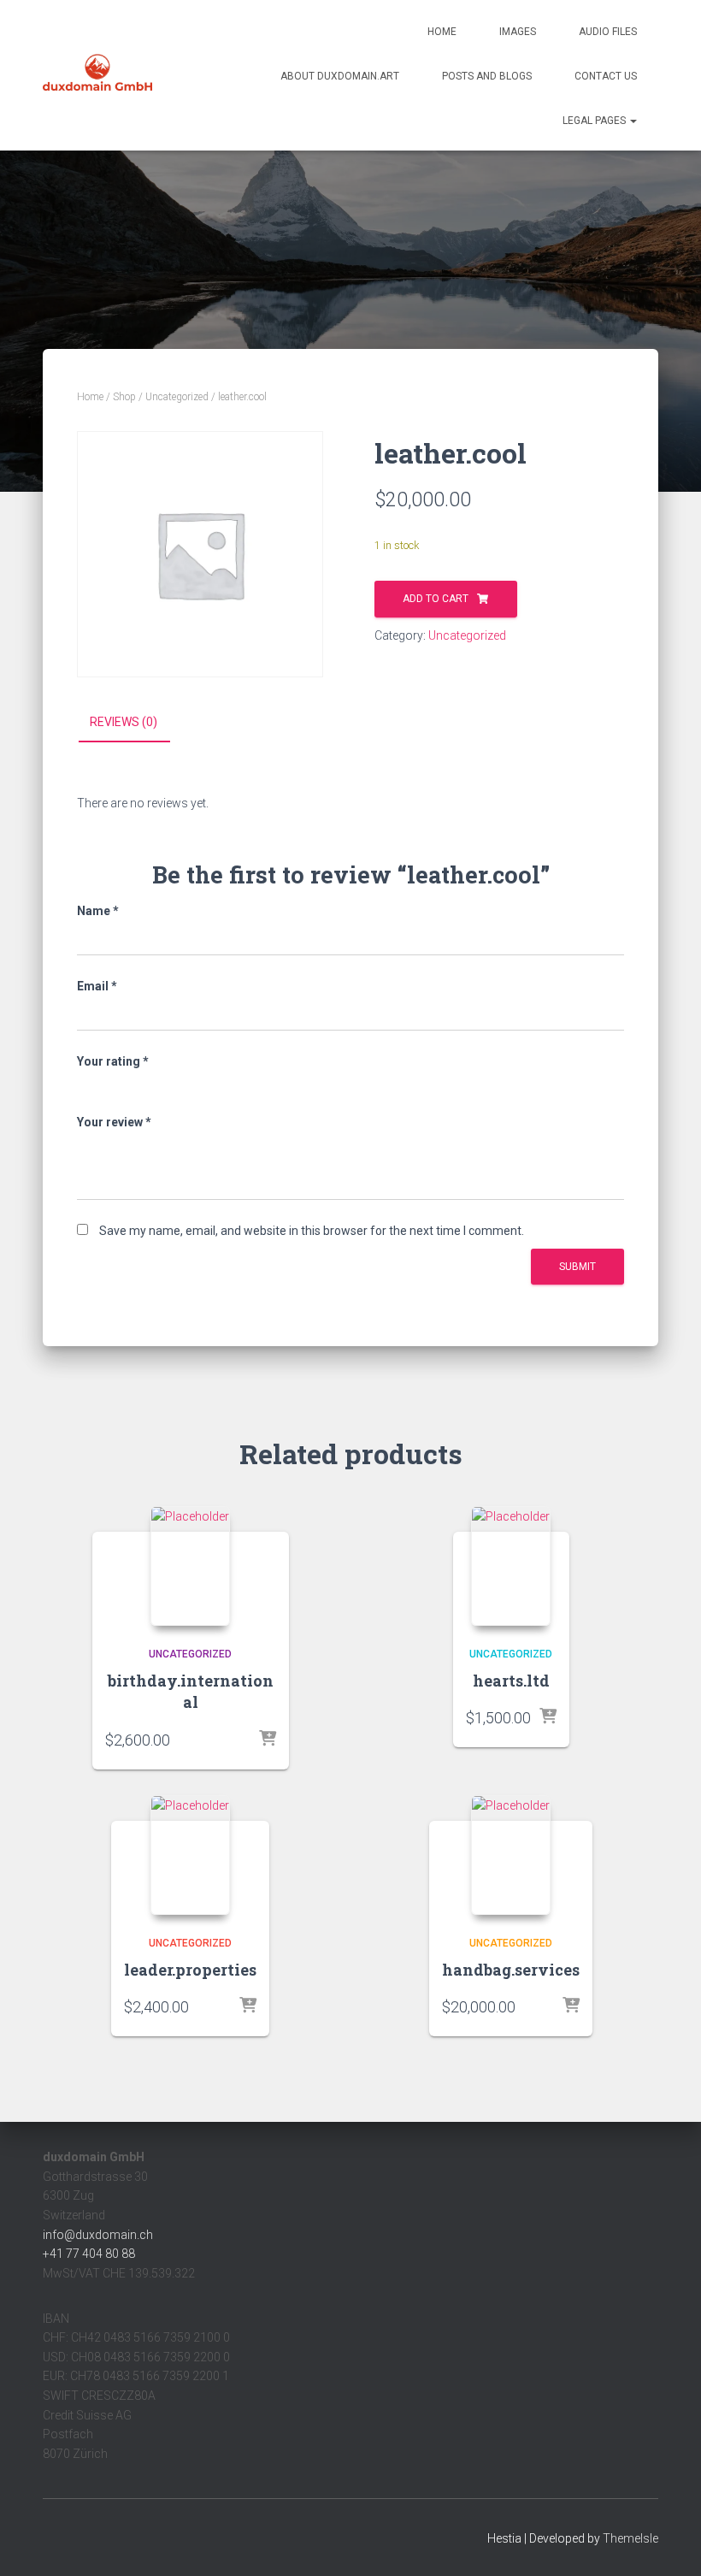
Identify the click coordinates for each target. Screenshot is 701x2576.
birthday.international (191, 1691)
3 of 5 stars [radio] (133, 1085)
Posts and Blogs (487, 76)
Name (98, 911)
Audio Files (608, 32)
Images (518, 32)
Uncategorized (177, 397)
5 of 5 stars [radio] (180, 1085)
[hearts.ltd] (511, 1566)
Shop (124, 397)
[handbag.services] (511, 1855)
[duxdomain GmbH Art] (97, 75)
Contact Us (606, 76)
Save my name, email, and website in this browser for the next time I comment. (312, 1231)
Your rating (113, 1061)
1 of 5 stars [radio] (87, 1085)
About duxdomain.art (340, 76)
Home (442, 32)
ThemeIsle (630, 2538)
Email (97, 986)
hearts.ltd (511, 1681)
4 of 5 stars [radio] (156, 1085)
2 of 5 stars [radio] (110, 1085)
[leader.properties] (190, 1855)
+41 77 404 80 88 (89, 2254)
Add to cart (436, 599)
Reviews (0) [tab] (124, 722)
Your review (114, 1122)
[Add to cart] (268, 1740)
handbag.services (511, 1970)
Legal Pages (595, 121)
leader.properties (190, 1970)
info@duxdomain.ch (98, 2235)
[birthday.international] (190, 1566)
